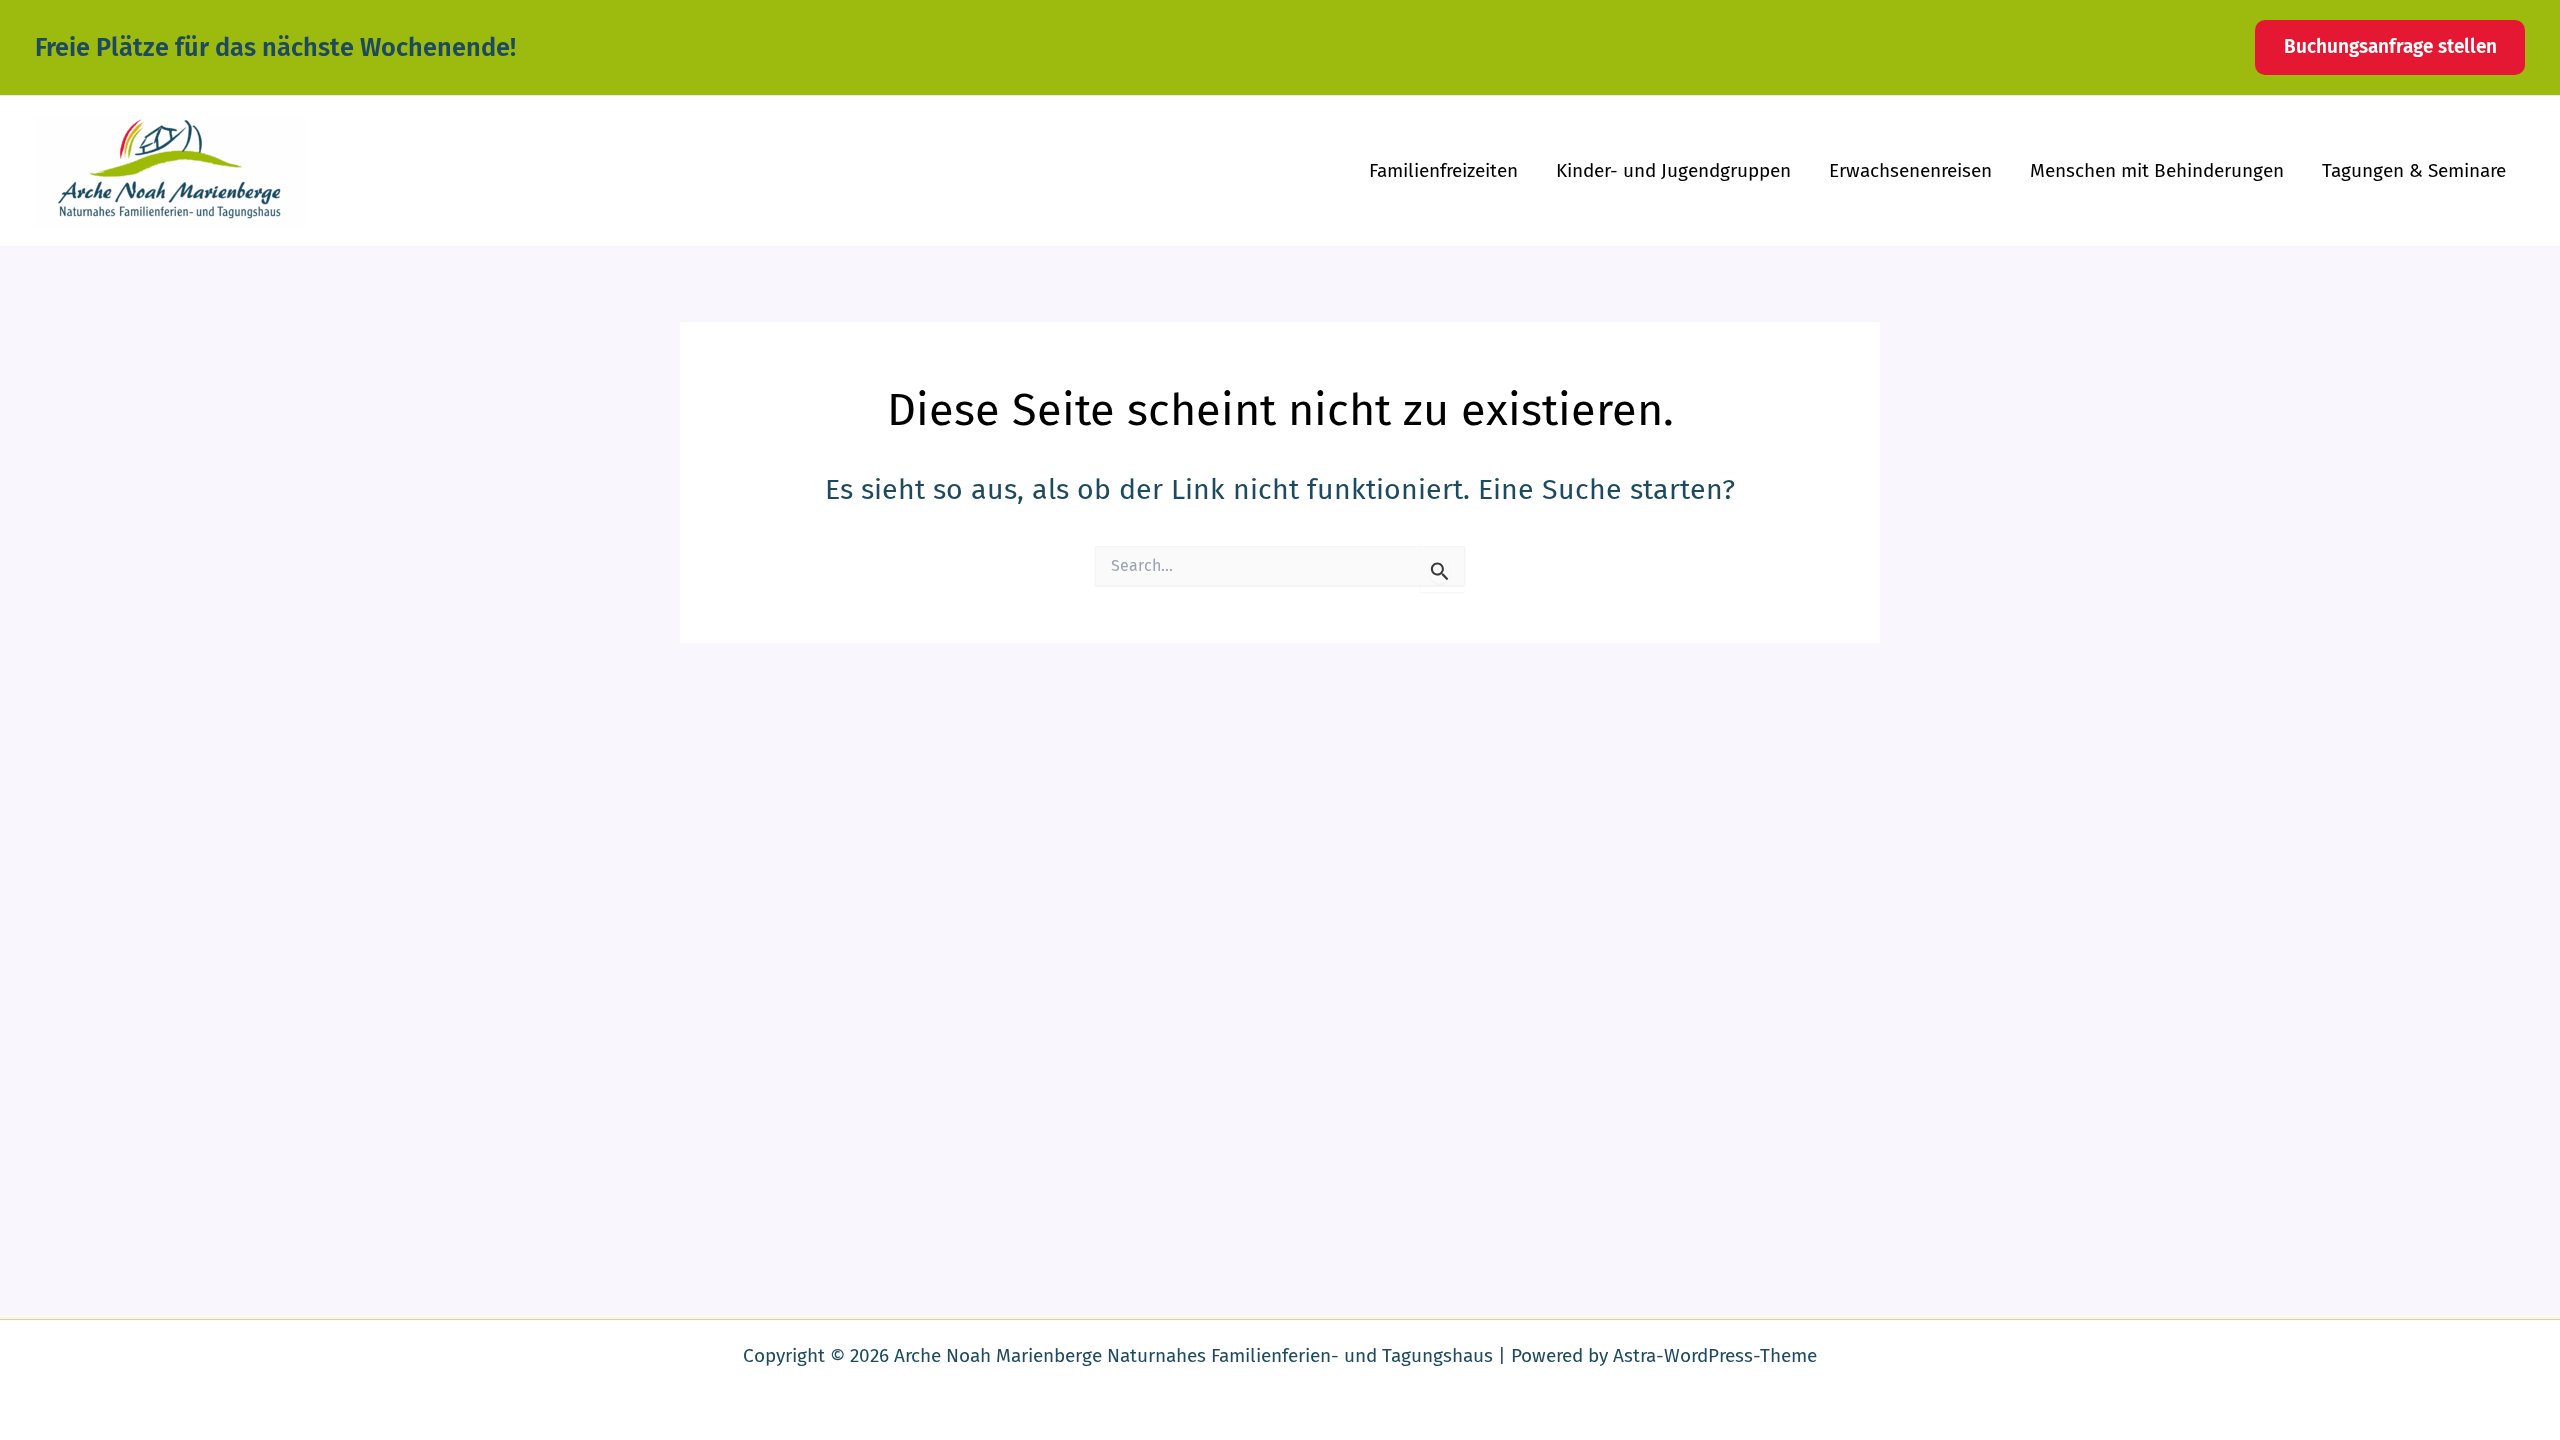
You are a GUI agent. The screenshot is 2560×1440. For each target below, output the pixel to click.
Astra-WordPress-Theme (1715, 1355)
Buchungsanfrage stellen (2390, 46)
